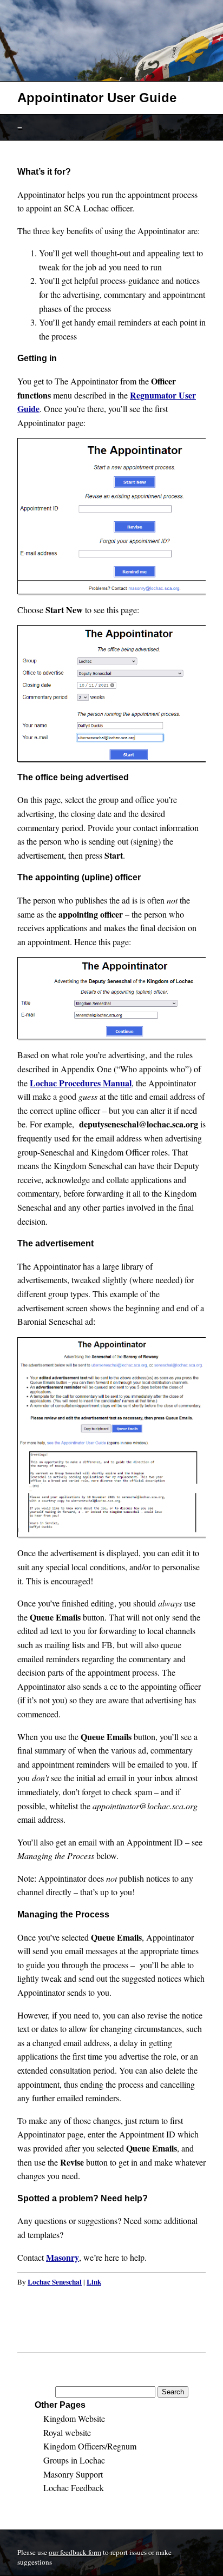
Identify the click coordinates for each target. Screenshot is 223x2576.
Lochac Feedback (74, 2488)
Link (94, 2282)
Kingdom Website (74, 2418)
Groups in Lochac (74, 2460)
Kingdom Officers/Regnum (90, 2446)
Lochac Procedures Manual (81, 1083)
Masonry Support (73, 2474)
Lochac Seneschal (55, 2282)
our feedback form (75, 2552)
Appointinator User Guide (97, 98)
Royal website (67, 2432)
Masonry (63, 2257)
